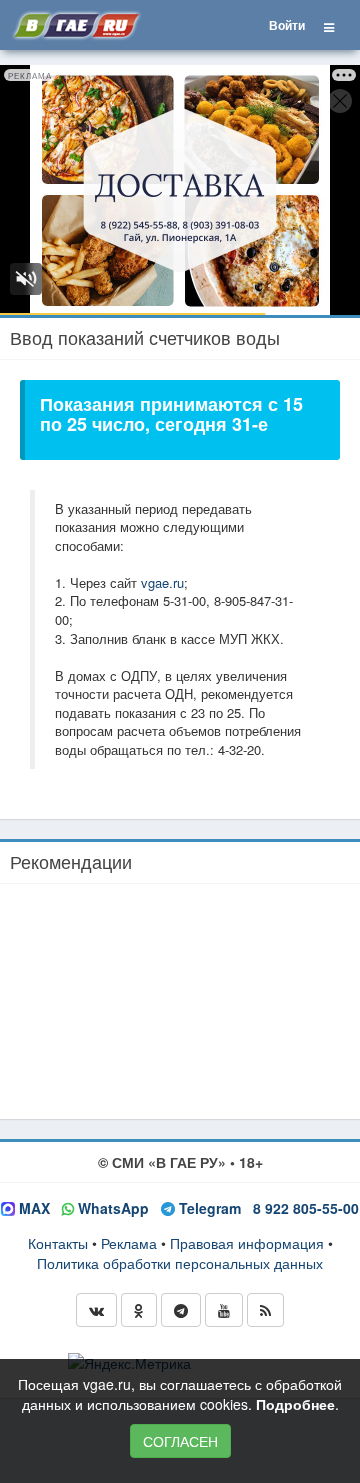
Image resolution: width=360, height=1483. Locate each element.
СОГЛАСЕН (180, 1441)
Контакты (58, 1243)
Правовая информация (247, 1243)
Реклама (129, 1243)
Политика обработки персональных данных (180, 1263)
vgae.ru (162, 582)
